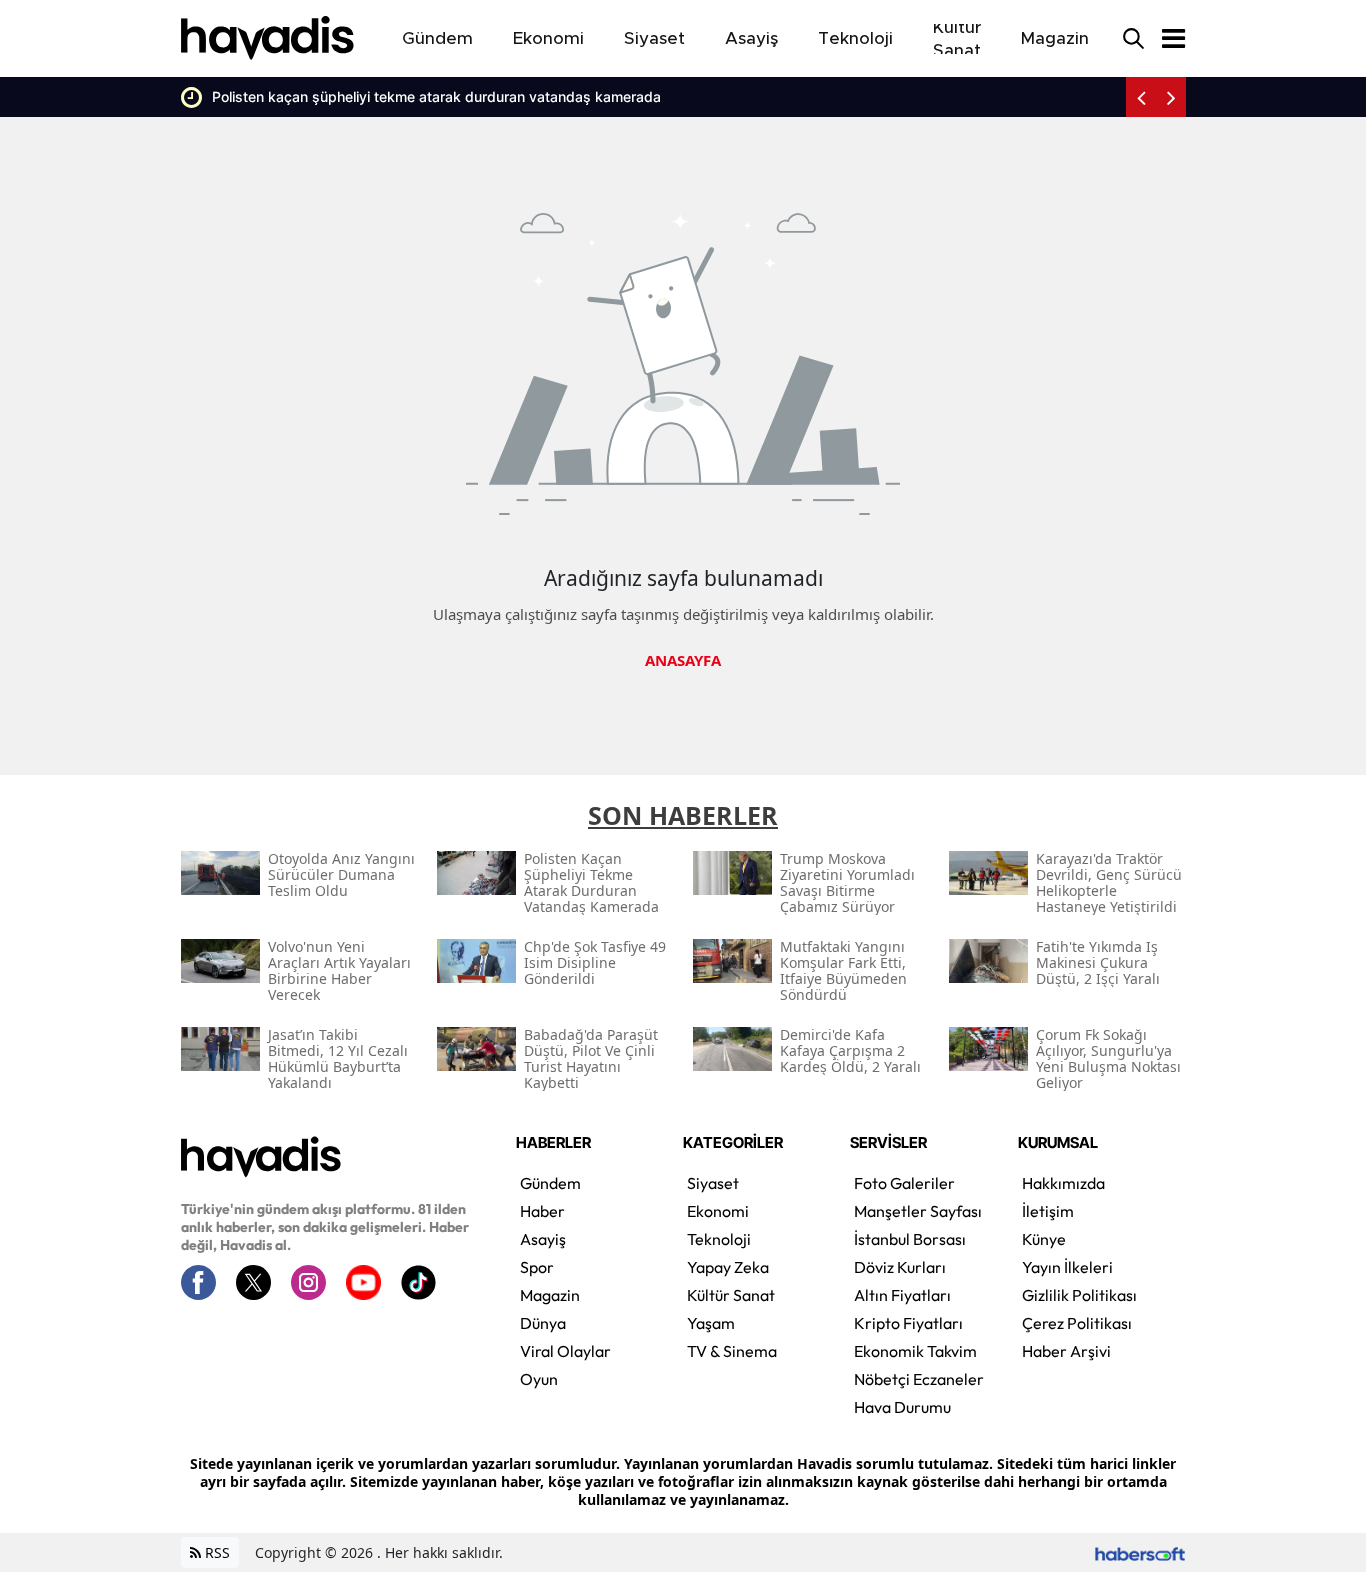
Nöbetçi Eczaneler (919, 1379)
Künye (1044, 1239)
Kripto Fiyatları (908, 1323)
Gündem (550, 1183)
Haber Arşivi (1066, 1351)
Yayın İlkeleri (1067, 1267)
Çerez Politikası (1077, 1323)
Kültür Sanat (731, 1295)
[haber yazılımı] (1140, 1552)
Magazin (550, 1295)
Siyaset (713, 1183)
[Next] (1171, 97)
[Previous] (1141, 97)
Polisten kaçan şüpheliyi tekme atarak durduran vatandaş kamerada (423, 96)
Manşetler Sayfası (918, 1211)
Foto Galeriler (904, 1183)
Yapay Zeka (728, 1267)
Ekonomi (718, 1211)
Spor (537, 1267)
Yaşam (711, 1323)
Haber (542, 1211)
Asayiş (543, 1239)
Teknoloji (719, 1239)
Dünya (543, 1323)
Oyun (539, 1379)
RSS (215, 1552)
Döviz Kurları (900, 1267)
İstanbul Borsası (910, 1239)
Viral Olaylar (565, 1351)
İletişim (1048, 1211)
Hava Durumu (902, 1407)
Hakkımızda (1063, 1183)
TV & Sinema (732, 1351)
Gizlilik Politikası (1079, 1295)
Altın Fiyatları (902, 1295)
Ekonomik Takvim (915, 1351)
